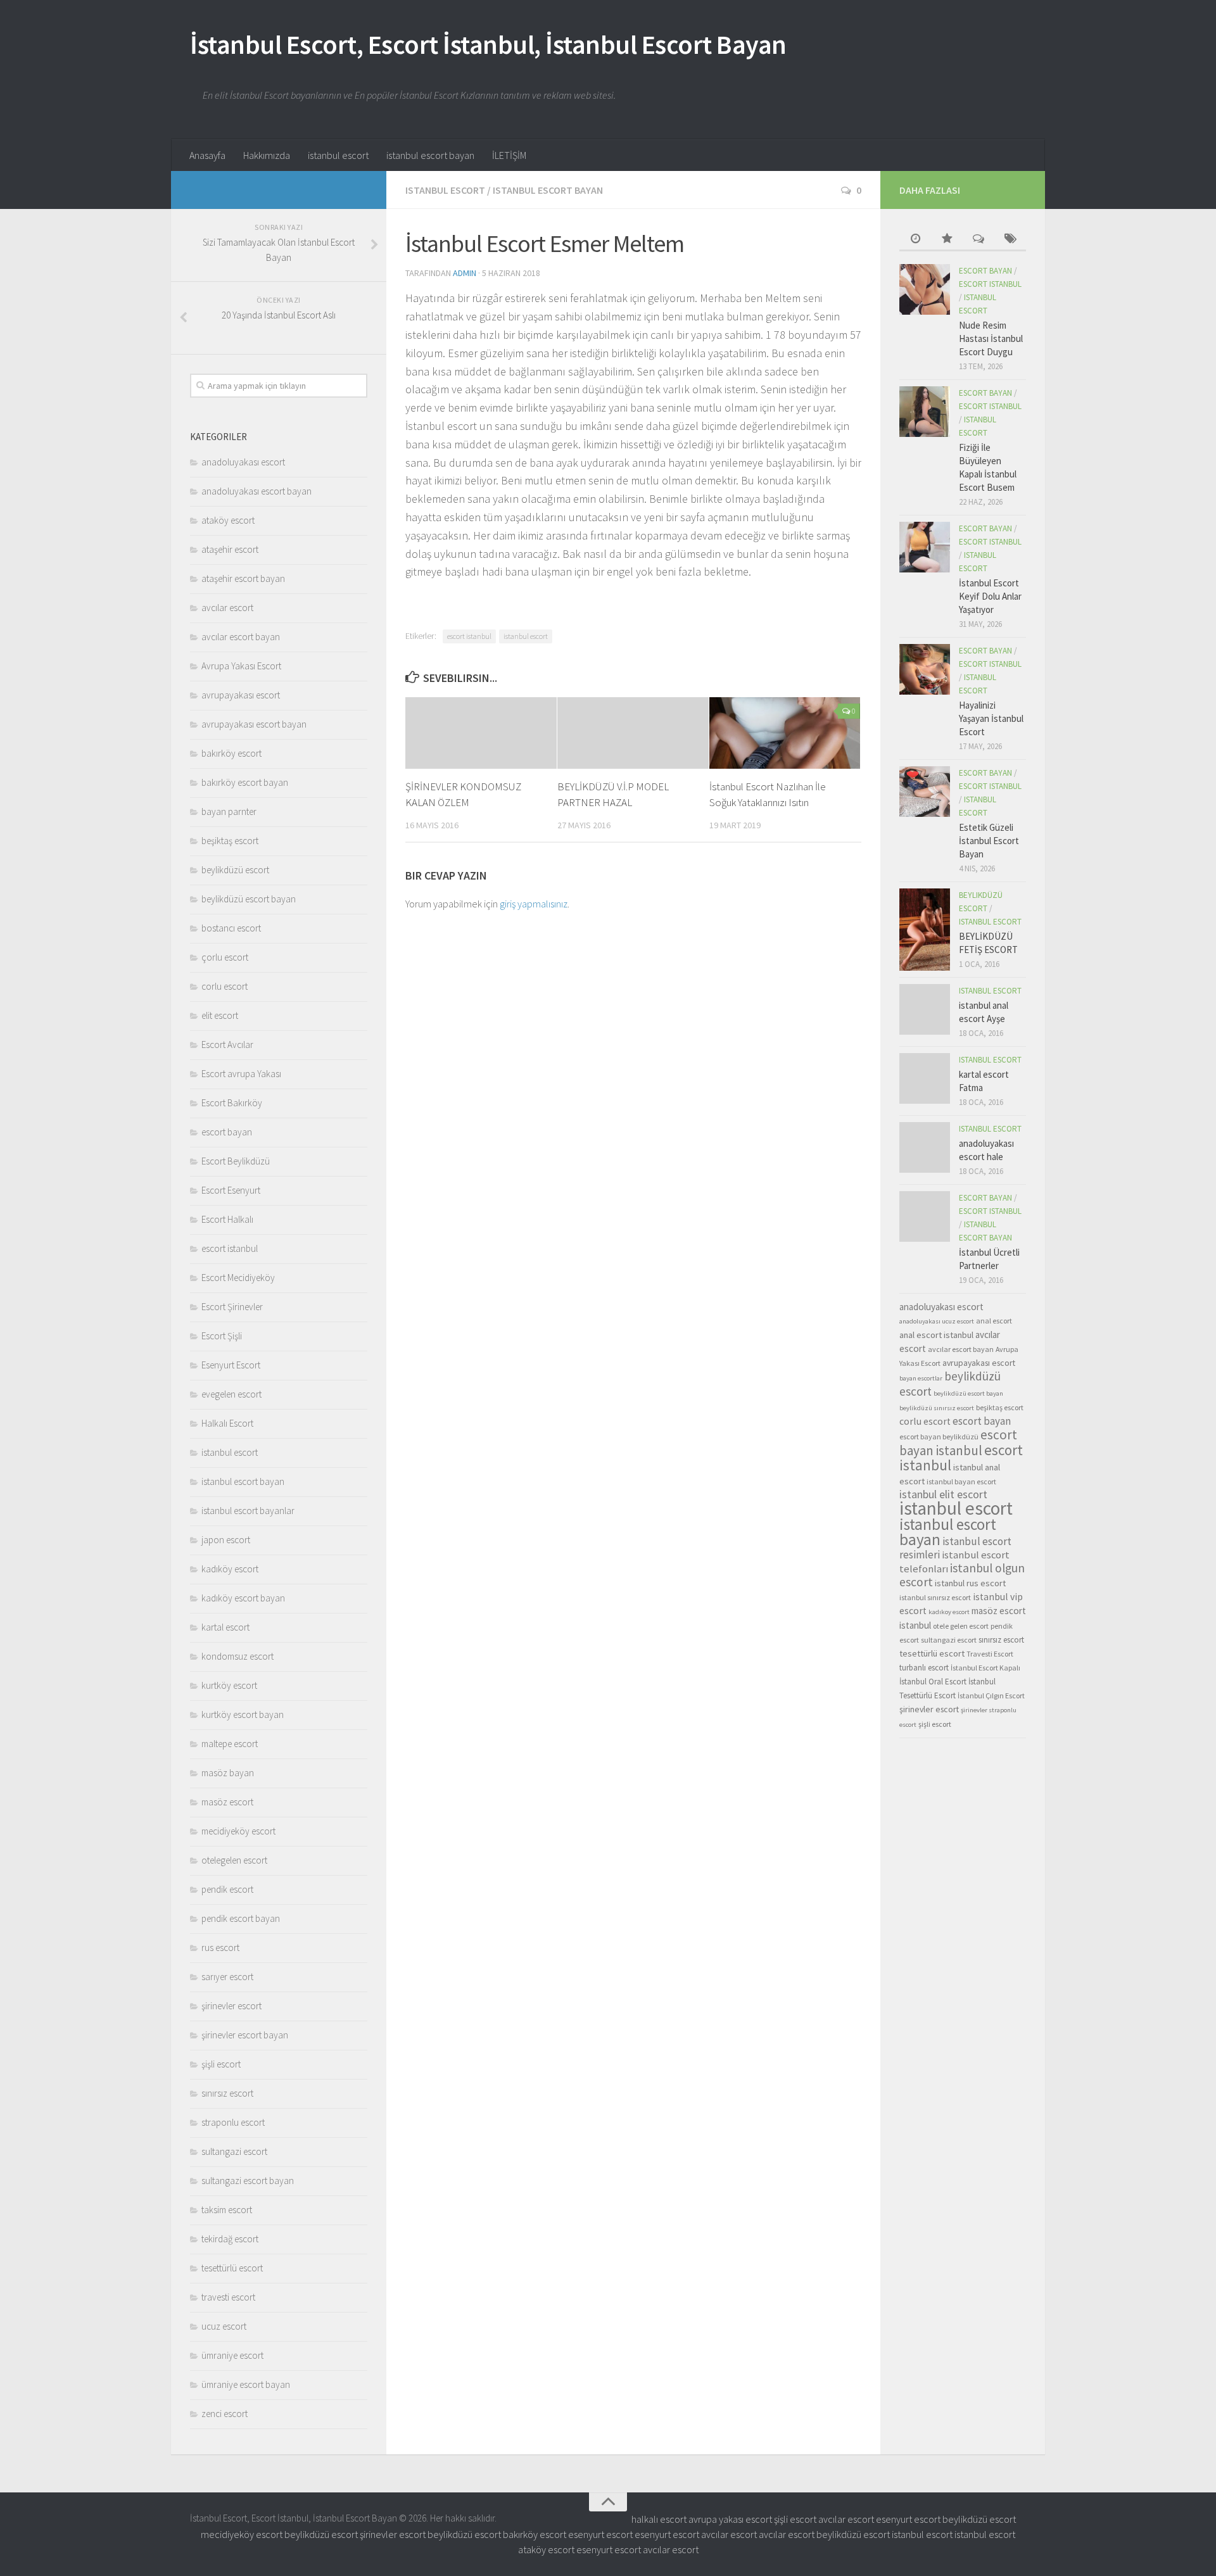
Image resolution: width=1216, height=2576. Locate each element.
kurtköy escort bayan (243, 1714)
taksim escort (227, 2210)
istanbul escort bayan (430, 155)
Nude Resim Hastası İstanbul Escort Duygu (991, 338)
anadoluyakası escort (243, 462)
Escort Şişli (222, 1336)
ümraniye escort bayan (246, 2384)
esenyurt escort (908, 2519)
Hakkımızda (267, 155)
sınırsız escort (227, 2093)
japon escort (226, 1540)
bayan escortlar (921, 1378)
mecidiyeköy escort (238, 1831)
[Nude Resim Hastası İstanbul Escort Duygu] (925, 289)
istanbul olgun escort (962, 1575)
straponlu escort (233, 2122)
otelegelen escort (234, 1860)
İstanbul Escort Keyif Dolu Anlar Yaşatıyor (990, 596)
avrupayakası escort (241, 695)
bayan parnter (229, 811)
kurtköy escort (229, 1685)
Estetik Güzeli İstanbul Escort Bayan (989, 841)
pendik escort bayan (241, 1918)
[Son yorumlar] (978, 240)
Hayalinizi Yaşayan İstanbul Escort (991, 718)
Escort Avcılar (227, 1045)
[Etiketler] (1010, 240)
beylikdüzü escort (235, 870)
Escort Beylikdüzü (236, 1161)
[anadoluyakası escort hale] (925, 1147)
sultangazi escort (234, 2151)
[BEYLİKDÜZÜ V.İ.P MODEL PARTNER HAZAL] (633, 733)
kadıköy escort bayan (243, 1598)
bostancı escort (231, 928)
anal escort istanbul (936, 1335)
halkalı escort (659, 2519)
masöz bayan (228, 1773)
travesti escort (228, 2297)
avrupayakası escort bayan (254, 724)
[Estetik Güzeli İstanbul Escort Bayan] (925, 792)
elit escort (220, 1015)
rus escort (220, 1948)
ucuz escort (224, 2326)
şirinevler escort (231, 2006)
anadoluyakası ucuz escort (937, 1321)
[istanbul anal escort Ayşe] (925, 1009)
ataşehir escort (230, 549)
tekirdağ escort (230, 2239)
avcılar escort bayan (241, 637)
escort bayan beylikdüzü (939, 1436)
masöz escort (227, 1802)
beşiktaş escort (230, 841)
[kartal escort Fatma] (925, 1078)
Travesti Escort (990, 1654)
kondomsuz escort (237, 1656)
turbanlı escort (924, 1668)
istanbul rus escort (970, 1583)
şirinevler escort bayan (245, 2035)
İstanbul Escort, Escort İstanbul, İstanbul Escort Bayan (488, 44)
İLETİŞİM (509, 155)
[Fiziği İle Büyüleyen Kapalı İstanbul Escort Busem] (925, 412)
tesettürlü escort (232, 2268)
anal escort (994, 1321)
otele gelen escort (961, 1626)
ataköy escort (228, 520)
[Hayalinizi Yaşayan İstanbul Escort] (925, 669)
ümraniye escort (232, 2355)
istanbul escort (338, 155)
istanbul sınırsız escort (935, 1597)
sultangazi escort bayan (248, 2181)
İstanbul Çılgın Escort (991, 1695)
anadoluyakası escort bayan (256, 491)
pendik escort (227, 1889)
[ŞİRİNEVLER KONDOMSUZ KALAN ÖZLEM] (481, 733)
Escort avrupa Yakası (241, 1074)
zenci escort (225, 2414)
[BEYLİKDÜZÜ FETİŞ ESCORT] (925, 930)
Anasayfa (207, 155)
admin (465, 273)
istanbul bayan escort (961, 1481)
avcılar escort (227, 608)
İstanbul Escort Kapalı (985, 1668)
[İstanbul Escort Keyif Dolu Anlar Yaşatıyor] (925, 547)
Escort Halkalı (227, 1219)
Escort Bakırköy (232, 1103)
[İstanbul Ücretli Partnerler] (925, 1216)
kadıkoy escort (949, 1612)
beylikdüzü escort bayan (249, 899)
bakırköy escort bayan (245, 782)
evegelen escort (231, 1394)
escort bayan (227, 1132)
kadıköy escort (230, 1569)
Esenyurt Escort (231, 1365)
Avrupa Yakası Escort (241, 666)
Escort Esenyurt (231, 1190)
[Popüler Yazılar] (947, 240)
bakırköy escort (231, 753)
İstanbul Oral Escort (933, 1682)
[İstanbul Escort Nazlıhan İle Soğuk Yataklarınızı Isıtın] (785, 733)
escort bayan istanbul (958, 1443)
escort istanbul (469, 636)
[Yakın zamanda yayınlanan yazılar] (915, 240)
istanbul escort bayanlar (248, 1511)
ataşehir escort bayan (243, 578)
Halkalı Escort (227, 1423)
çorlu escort (225, 957)
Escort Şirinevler (232, 1307)
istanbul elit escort (943, 1494)
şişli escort (221, 2064)
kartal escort (225, 1627)
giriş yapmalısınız (534, 904)
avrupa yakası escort (730, 2519)
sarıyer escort (227, 1977)
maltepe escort (230, 1744)
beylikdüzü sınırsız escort (937, 1408)
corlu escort (225, 986)
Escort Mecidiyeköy (238, 1278)
